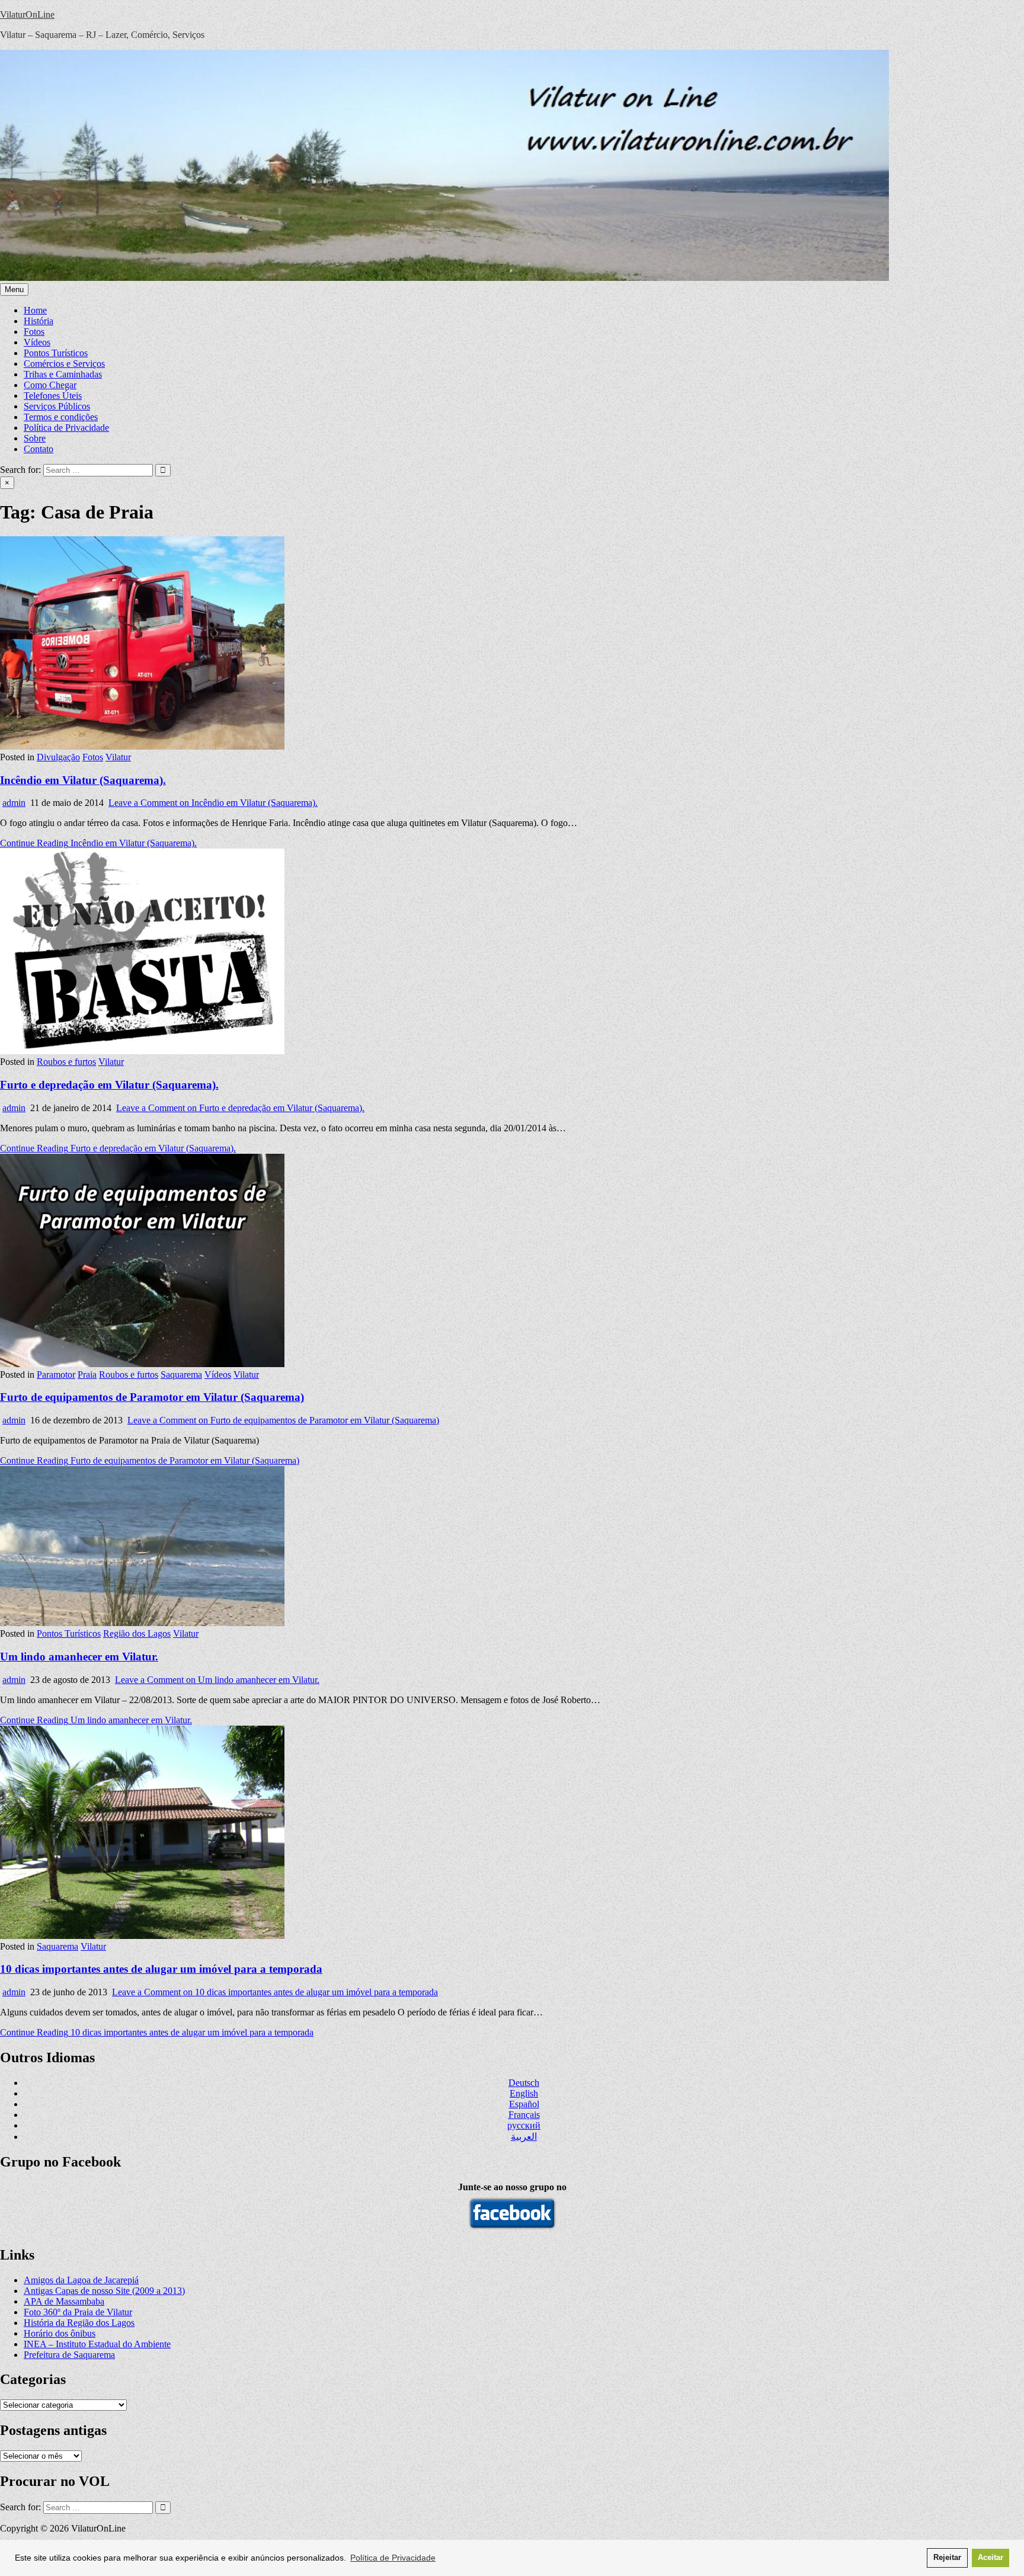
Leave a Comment (213, 803)
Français (524, 2115)
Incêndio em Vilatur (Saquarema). (83, 780)
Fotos (34, 332)
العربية (524, 2137)
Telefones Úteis (53, 396)
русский (524, 2125)
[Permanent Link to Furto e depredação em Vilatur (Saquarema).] (142, 1051)
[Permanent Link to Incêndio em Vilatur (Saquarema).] (142, 746)
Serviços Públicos (57, 406)
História (39, 321)
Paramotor (56, 1375)
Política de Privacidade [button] (393, 2558)
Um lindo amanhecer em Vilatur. (79, 1657)
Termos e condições (61, 417)
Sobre (35, 438)
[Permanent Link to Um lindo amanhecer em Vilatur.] (142, 1623)
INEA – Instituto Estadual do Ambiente (97, 2344)
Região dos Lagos (137, 1633)
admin (14, 803)
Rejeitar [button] (947, 2558)
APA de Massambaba (64, 2301)
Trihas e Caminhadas (63, 374)
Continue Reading (98, 843)
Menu (14, 289)
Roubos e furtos (66, 1062)
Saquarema (181, 1375)
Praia (87, 1375)
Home (35, 310)
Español (524, 2104)
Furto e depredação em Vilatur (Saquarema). (109, 1085)
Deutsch (524, 2083)
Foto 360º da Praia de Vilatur (78, 2312)
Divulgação (58, 757)
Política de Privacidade (66, 428)
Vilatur (118, 757)
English (524, 2093)
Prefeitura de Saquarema (69, 2355)
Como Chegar (50, 385)
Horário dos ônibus (60, 2333)
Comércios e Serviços (64, 364)
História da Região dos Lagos (79, 2323)
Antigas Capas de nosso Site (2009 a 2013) (104, 2291)
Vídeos (37, 342)
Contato (39, 449)
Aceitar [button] (991, 2558)
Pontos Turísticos (56, 353)
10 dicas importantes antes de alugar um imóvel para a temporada (161, 1969)
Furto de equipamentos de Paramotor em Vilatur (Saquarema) (152, 1397)
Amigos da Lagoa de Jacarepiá (81, 2280)
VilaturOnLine (27, 15)
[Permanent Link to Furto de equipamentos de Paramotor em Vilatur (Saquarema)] (142, 1364)
